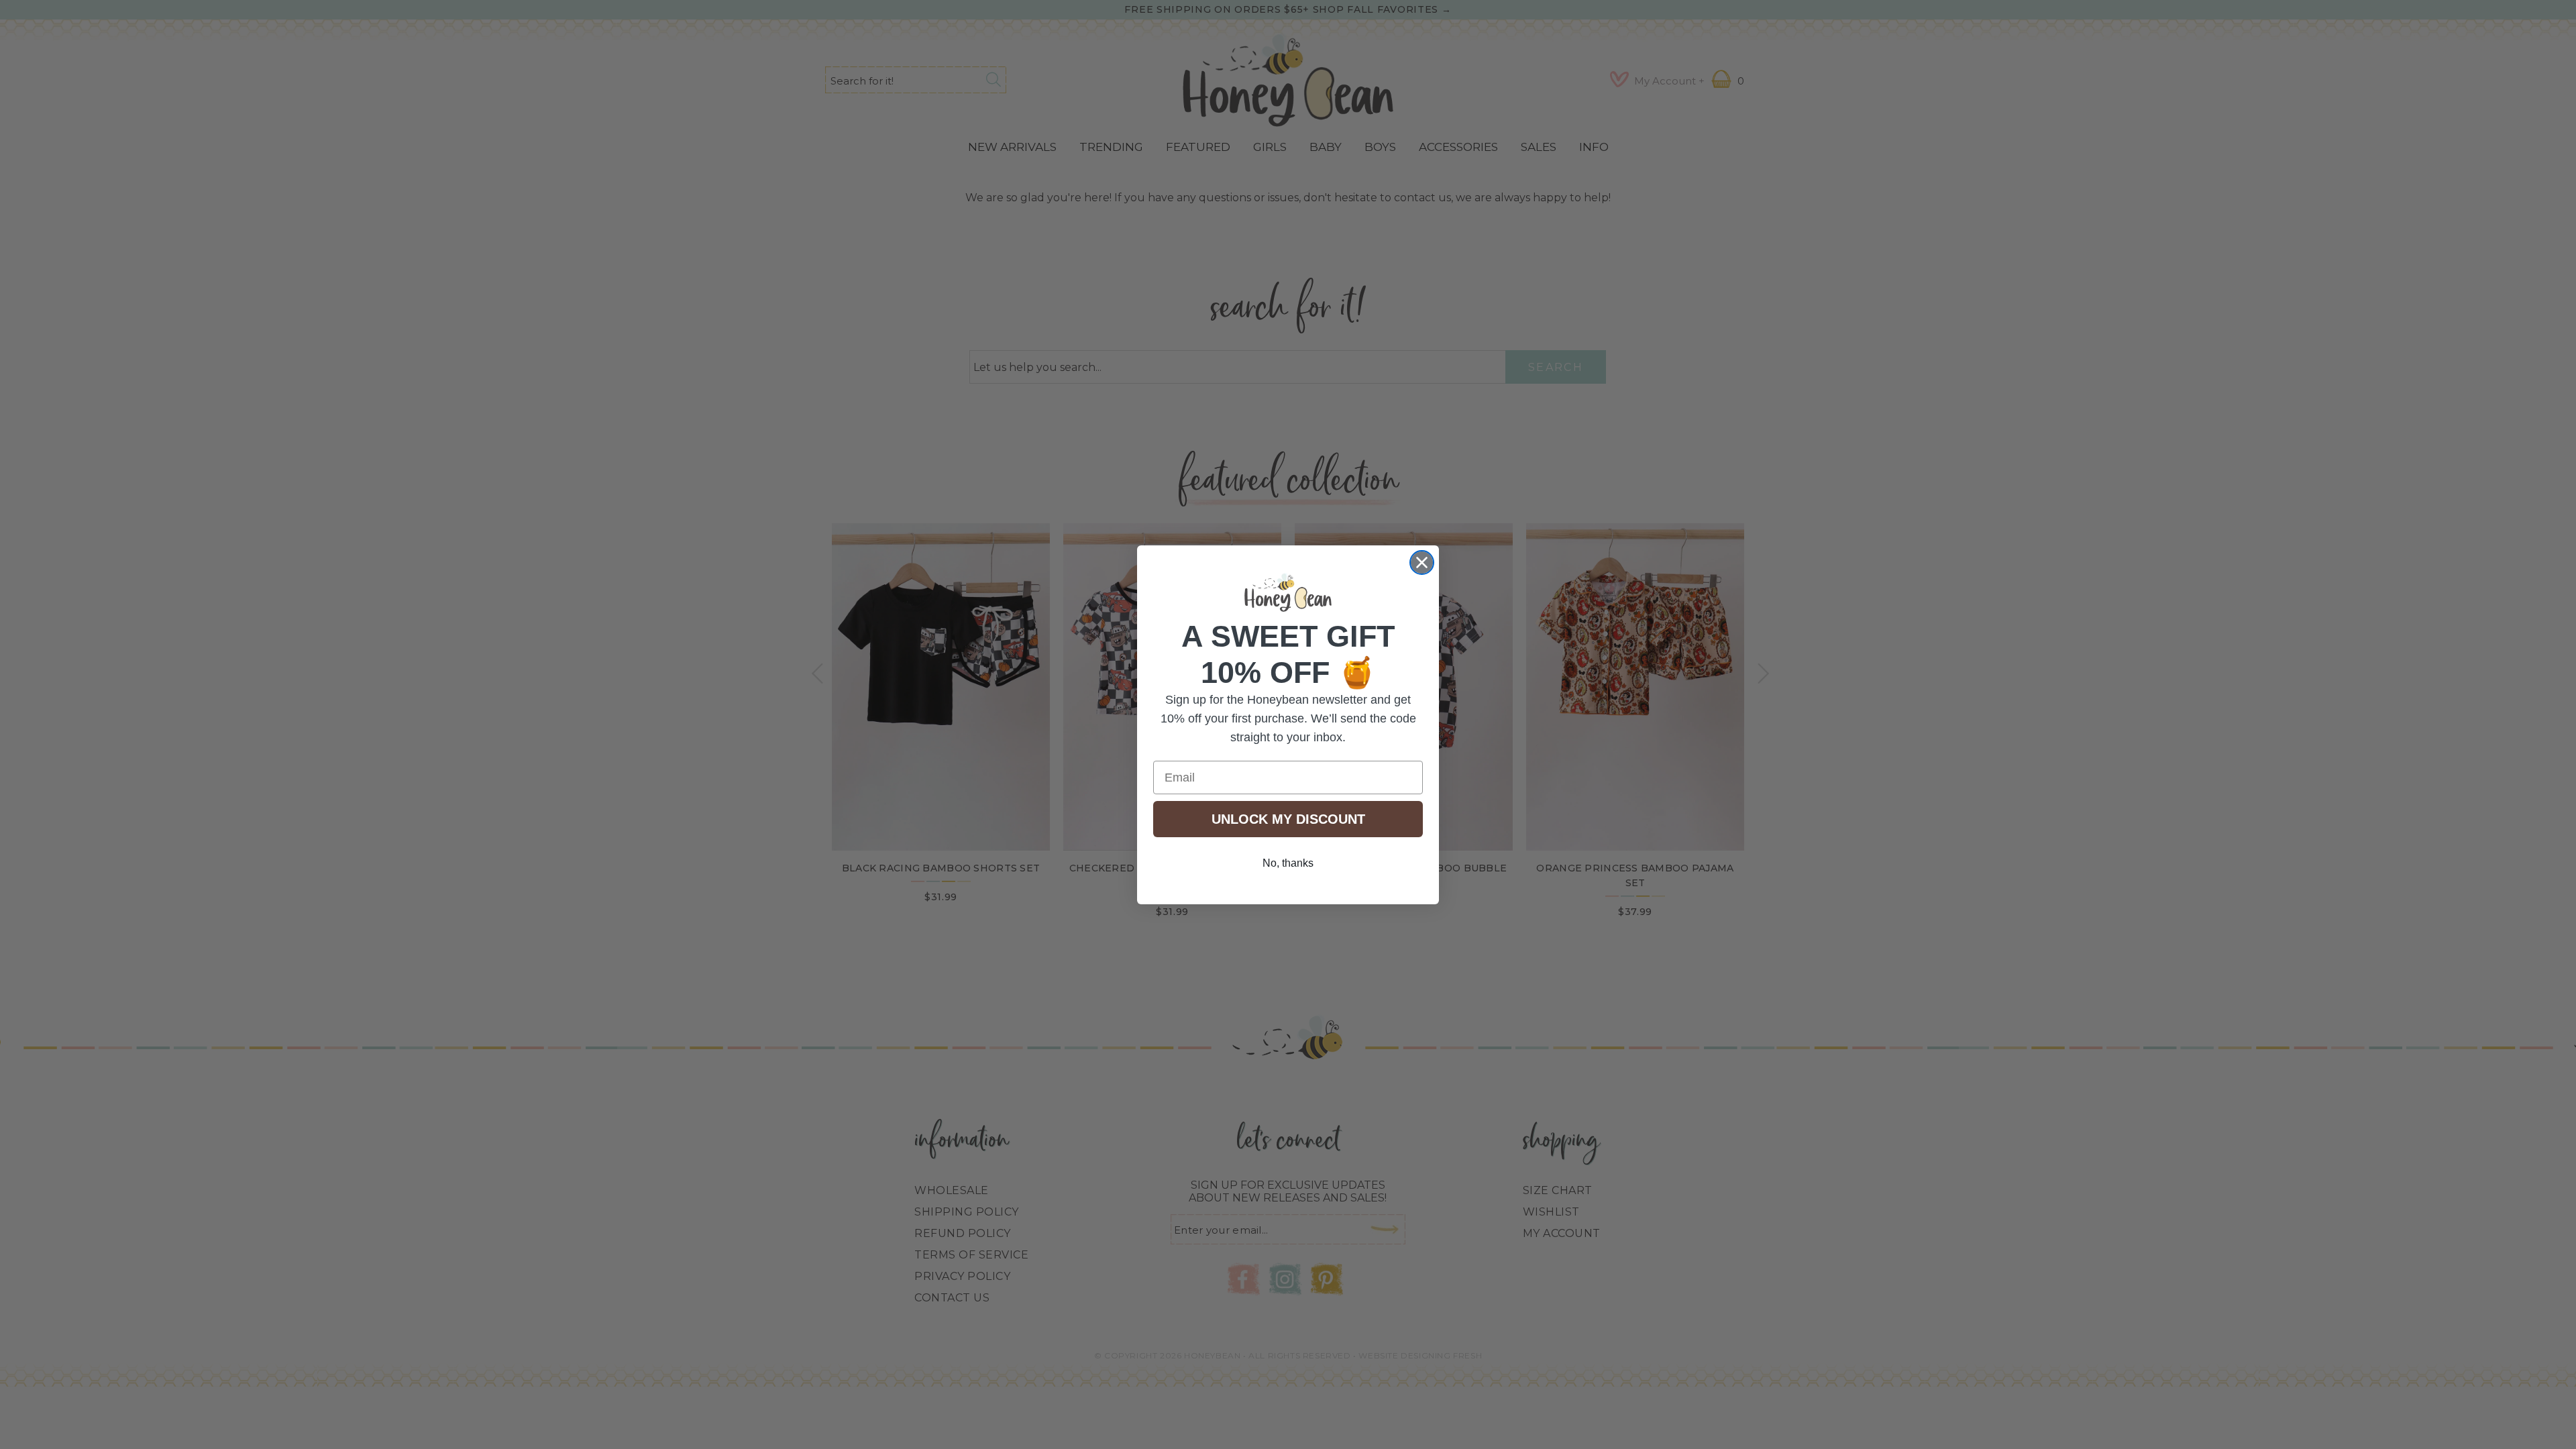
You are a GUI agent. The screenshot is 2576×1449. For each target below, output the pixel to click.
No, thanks (1288, 863)
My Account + (1669, 81)
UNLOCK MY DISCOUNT (1288, 819)
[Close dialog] (1422, 562)
